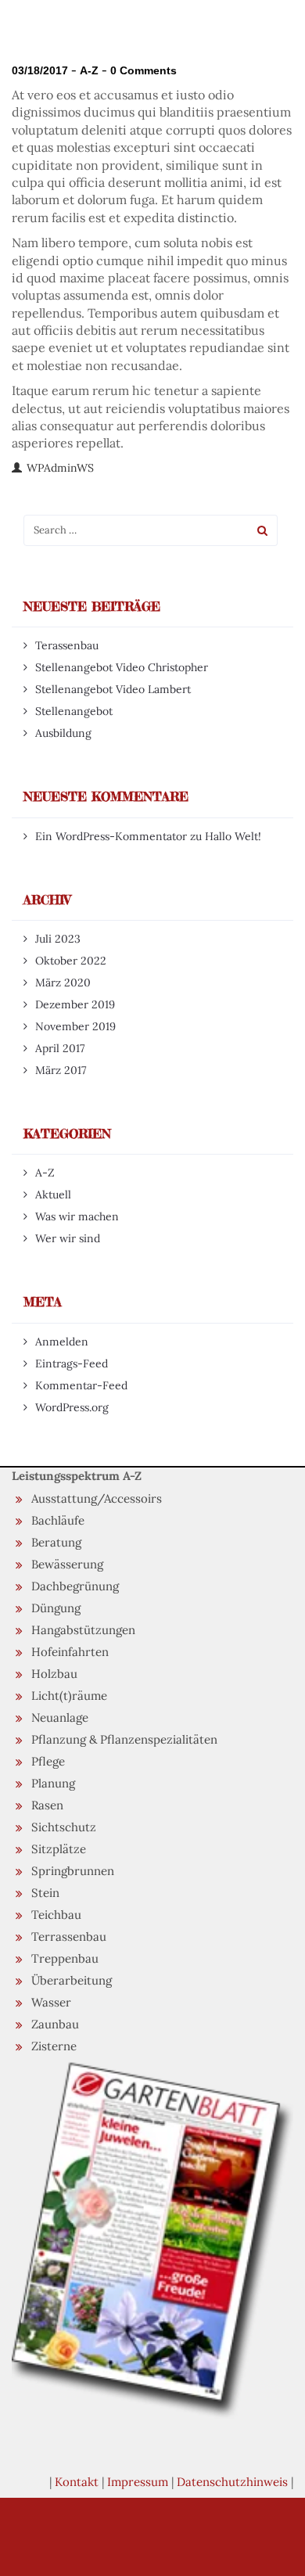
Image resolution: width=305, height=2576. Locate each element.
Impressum (138, 2482)
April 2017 (60, 1048)
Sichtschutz (64, 1827)
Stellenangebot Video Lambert (113, 689)
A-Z (89, 70)
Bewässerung (67, 1564)
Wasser (51, 2002)
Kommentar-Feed (81, 1385)
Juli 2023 (58, 939)
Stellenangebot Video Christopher (122, 667)
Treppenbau (65, 1958)
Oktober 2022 (71, 961)
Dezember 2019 (75, 1004)
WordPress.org (72, 1407)
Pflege (48, 1761)
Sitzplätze (59, 1849)
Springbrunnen (73, 1871)
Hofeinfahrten (70, 1652)
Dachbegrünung (75, 1586)
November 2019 (75, 1026)
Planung (53, 1783)
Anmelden (62, 1342)
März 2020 (63, 983)
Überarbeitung (72, 1980)
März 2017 (61, 1070)
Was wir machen (77, 1216)
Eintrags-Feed (72, 1363)
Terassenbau (67, 645)
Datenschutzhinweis (232, 2482)
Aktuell (53, 1195)
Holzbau (54, 1674)
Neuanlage (60, 1717)
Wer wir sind (68, 1238)
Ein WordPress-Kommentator (111, 836)
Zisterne (54, 2046)
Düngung (56, 1608)
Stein (45, 1893)
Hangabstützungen (83, 1630)
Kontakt (77, 2482)
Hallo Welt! (233, 836)
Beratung (56, 1542)
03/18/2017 (40, 70)
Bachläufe (58, 1520)
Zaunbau (55, 2024)
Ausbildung (63, 733)
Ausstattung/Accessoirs (97, 1498)
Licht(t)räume (69, 1696)
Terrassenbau (69, 1936)
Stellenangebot (74, 711)
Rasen (47, 1805)
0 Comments (144, 70)
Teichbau (56, 1915)
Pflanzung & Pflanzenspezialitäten (124, 1739)
